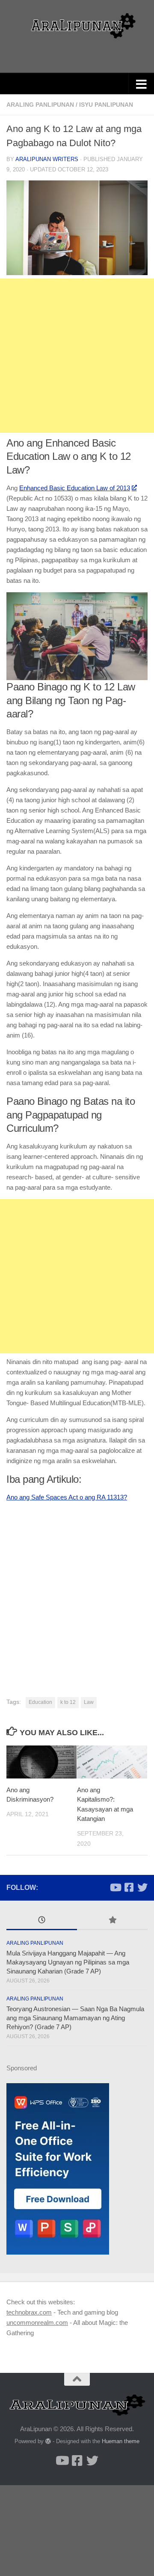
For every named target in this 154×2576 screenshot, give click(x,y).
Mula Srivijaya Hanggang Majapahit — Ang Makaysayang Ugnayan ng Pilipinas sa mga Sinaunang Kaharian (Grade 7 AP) (68, 1962)
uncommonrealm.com (37, 2323)
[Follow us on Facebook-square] (129, 1887)
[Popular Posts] (112, 1921)
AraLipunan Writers (47, 159)
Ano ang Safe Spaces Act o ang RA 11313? (67, 1497)
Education (40, 1702)
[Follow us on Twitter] (142, 1887)
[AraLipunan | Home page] (77, 26)
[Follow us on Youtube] (115, 1887)
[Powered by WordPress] (48, 2441)
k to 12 (68, 1702)
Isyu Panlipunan (106, 105)
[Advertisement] (77, 356)
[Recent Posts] (42, 1921)
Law (89, 1702)
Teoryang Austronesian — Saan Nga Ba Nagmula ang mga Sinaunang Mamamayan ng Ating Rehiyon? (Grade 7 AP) (75, 2018)
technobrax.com (29, 2312)
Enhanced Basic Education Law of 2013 (75, 488)
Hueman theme (121, 2441)
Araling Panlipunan (40, 105)
